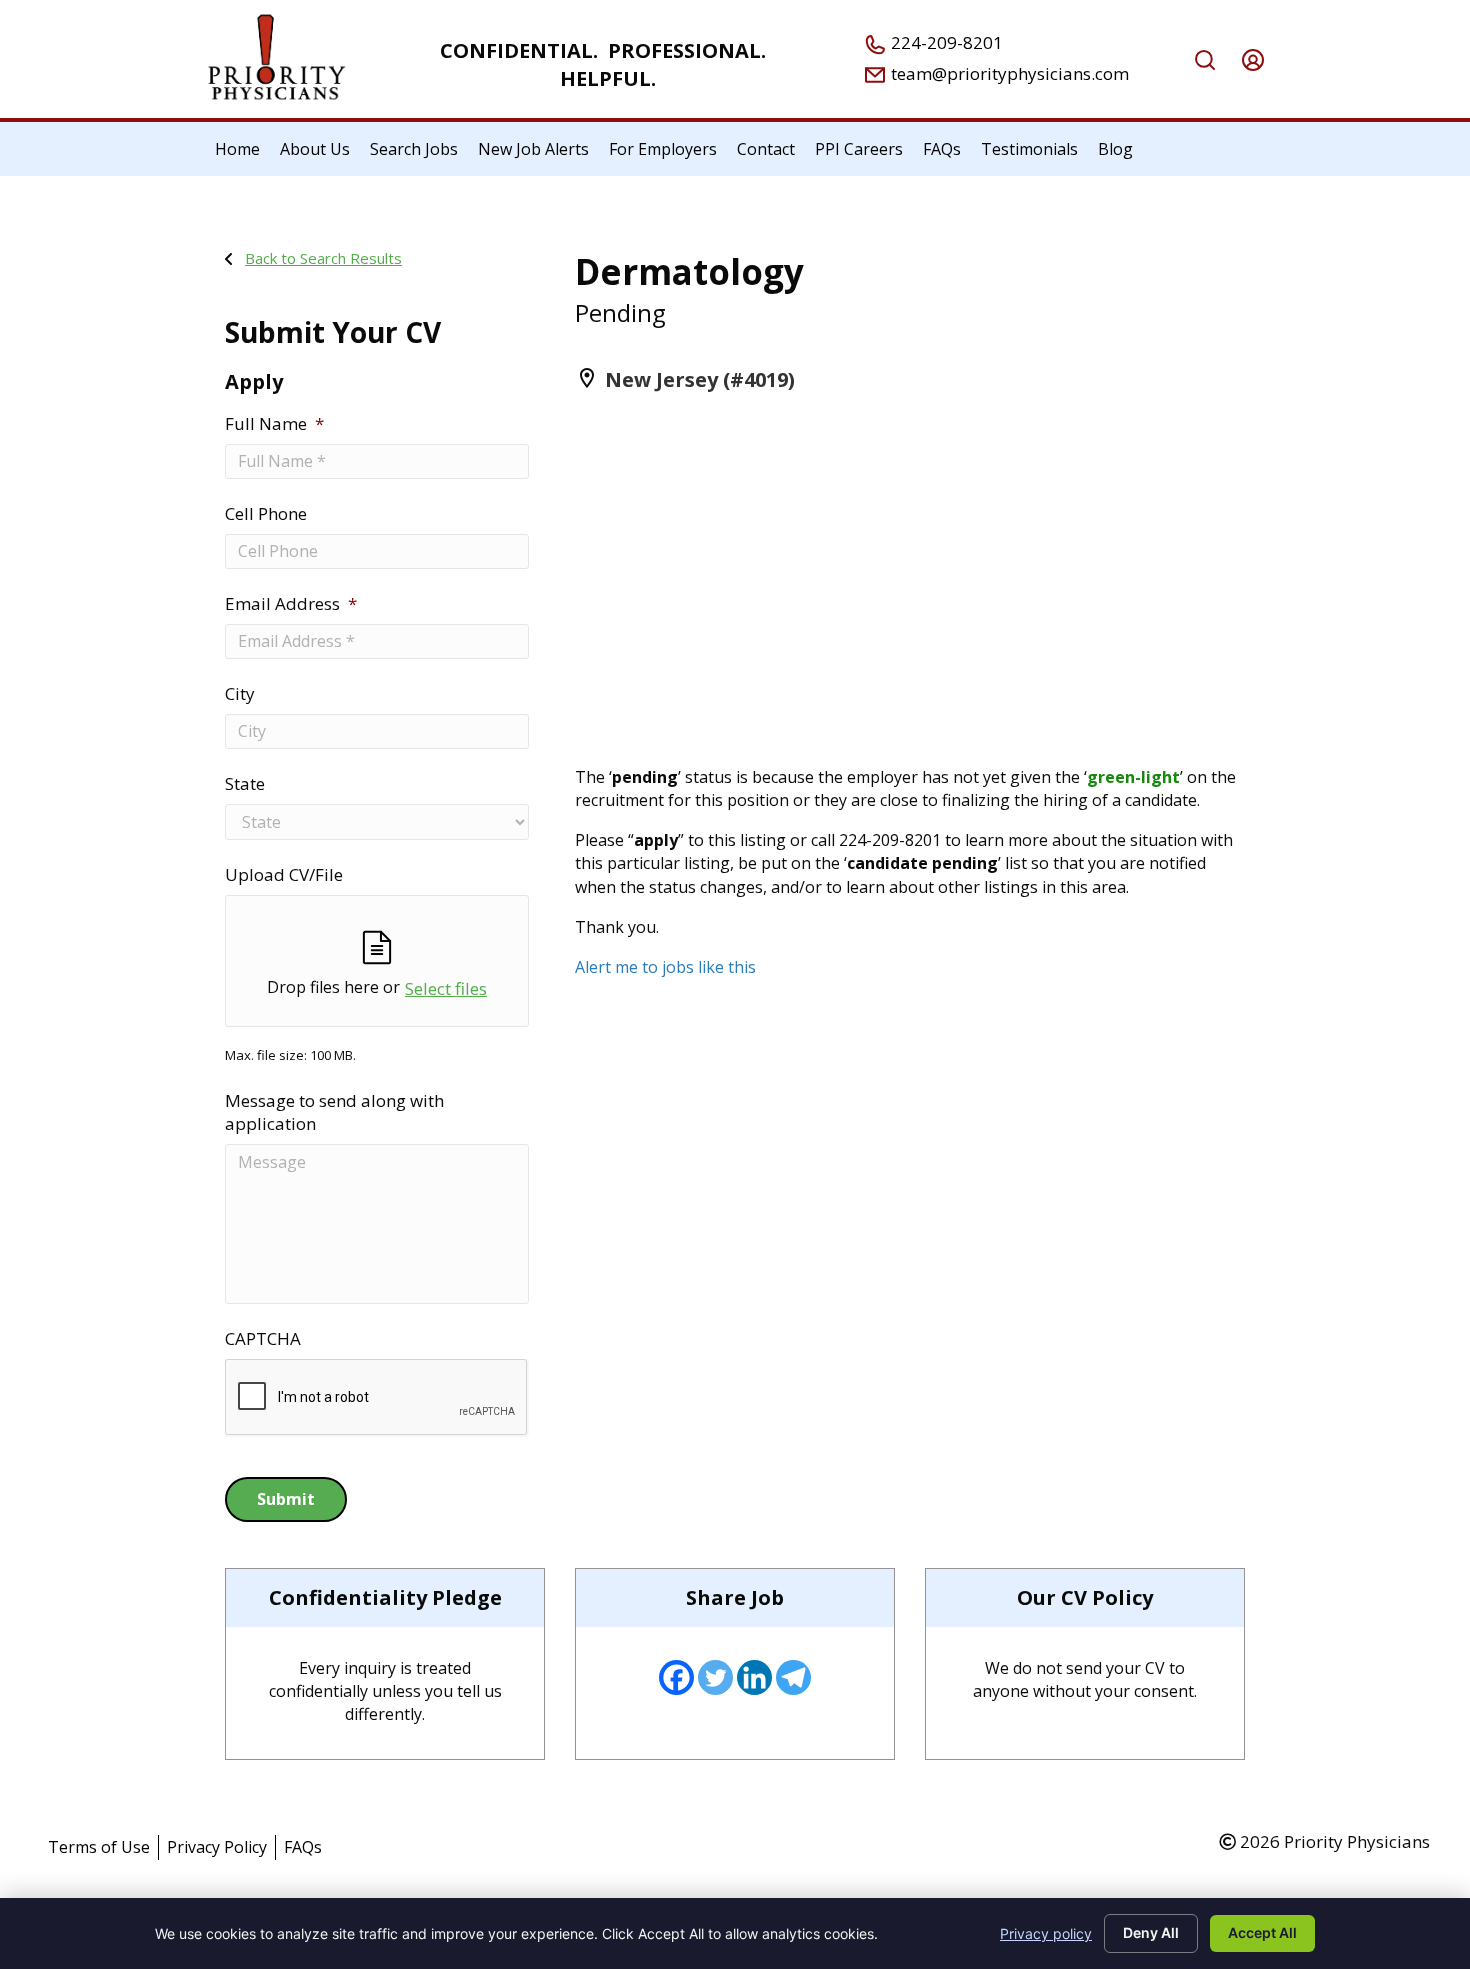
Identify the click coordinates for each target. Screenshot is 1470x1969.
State (245, 784)
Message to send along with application (334, 1112)
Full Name (274, 424)
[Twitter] (715, 1677)
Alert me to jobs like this (665, 967)
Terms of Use (99, 1847)
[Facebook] (676, 1677)
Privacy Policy (217, 1847)
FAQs (303, 1847)
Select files (446, 988)
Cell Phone (266, 514)
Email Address (291, 604)
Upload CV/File (284, 875)
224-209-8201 (945, 42)
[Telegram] (793, 1677)
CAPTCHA (263, 1339)
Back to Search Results (323, 258)
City (240, 694)
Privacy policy (1046, 1933)
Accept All (1262, 1932)
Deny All (1151, 1932)
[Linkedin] (754, 1677)
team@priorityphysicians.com (1008, 73)
